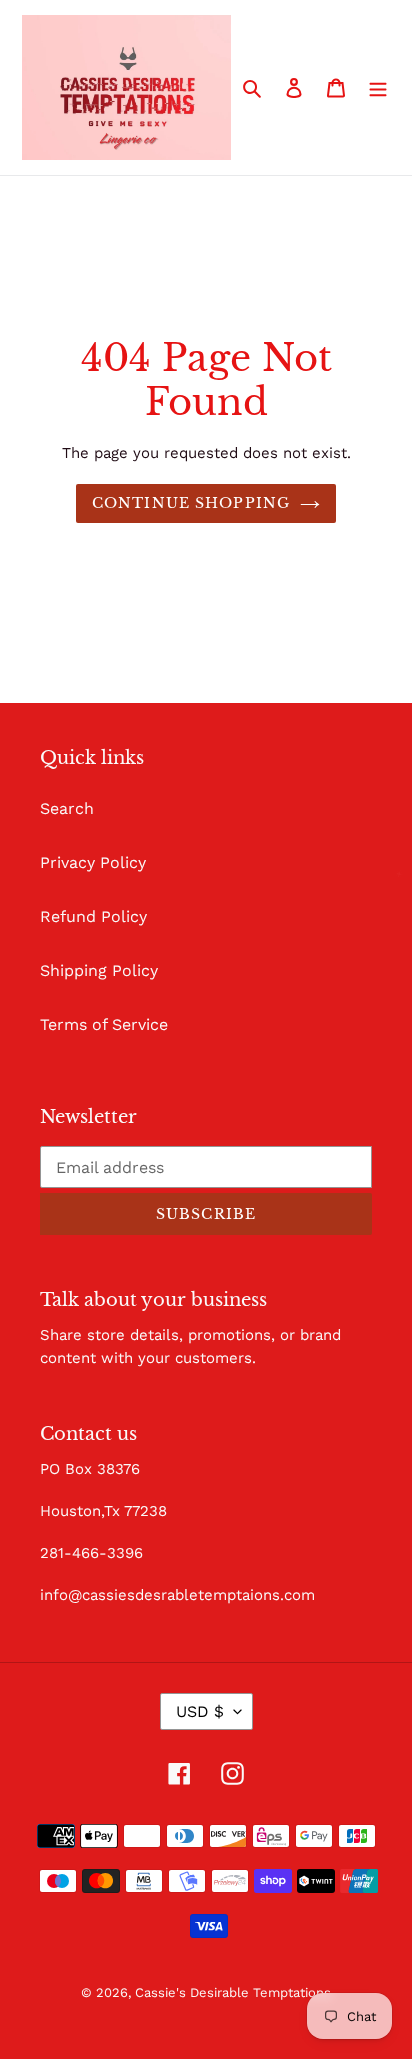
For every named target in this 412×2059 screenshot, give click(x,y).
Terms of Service (104, 1024)
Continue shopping (191, 503)
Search (67, 808)
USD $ (200, 1711)
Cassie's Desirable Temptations (233, 1992)
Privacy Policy (93, 862)
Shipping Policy (99, 970)
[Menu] (378, 87)
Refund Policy (93, 916)
